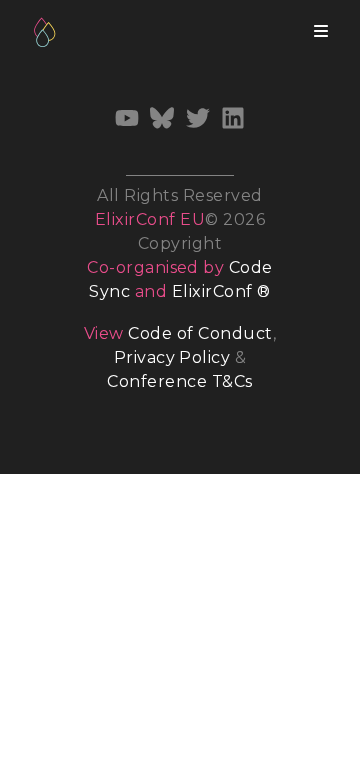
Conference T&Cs (179, 381)
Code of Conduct (200, 333)
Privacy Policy (172, 357)
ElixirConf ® (221, 291)
